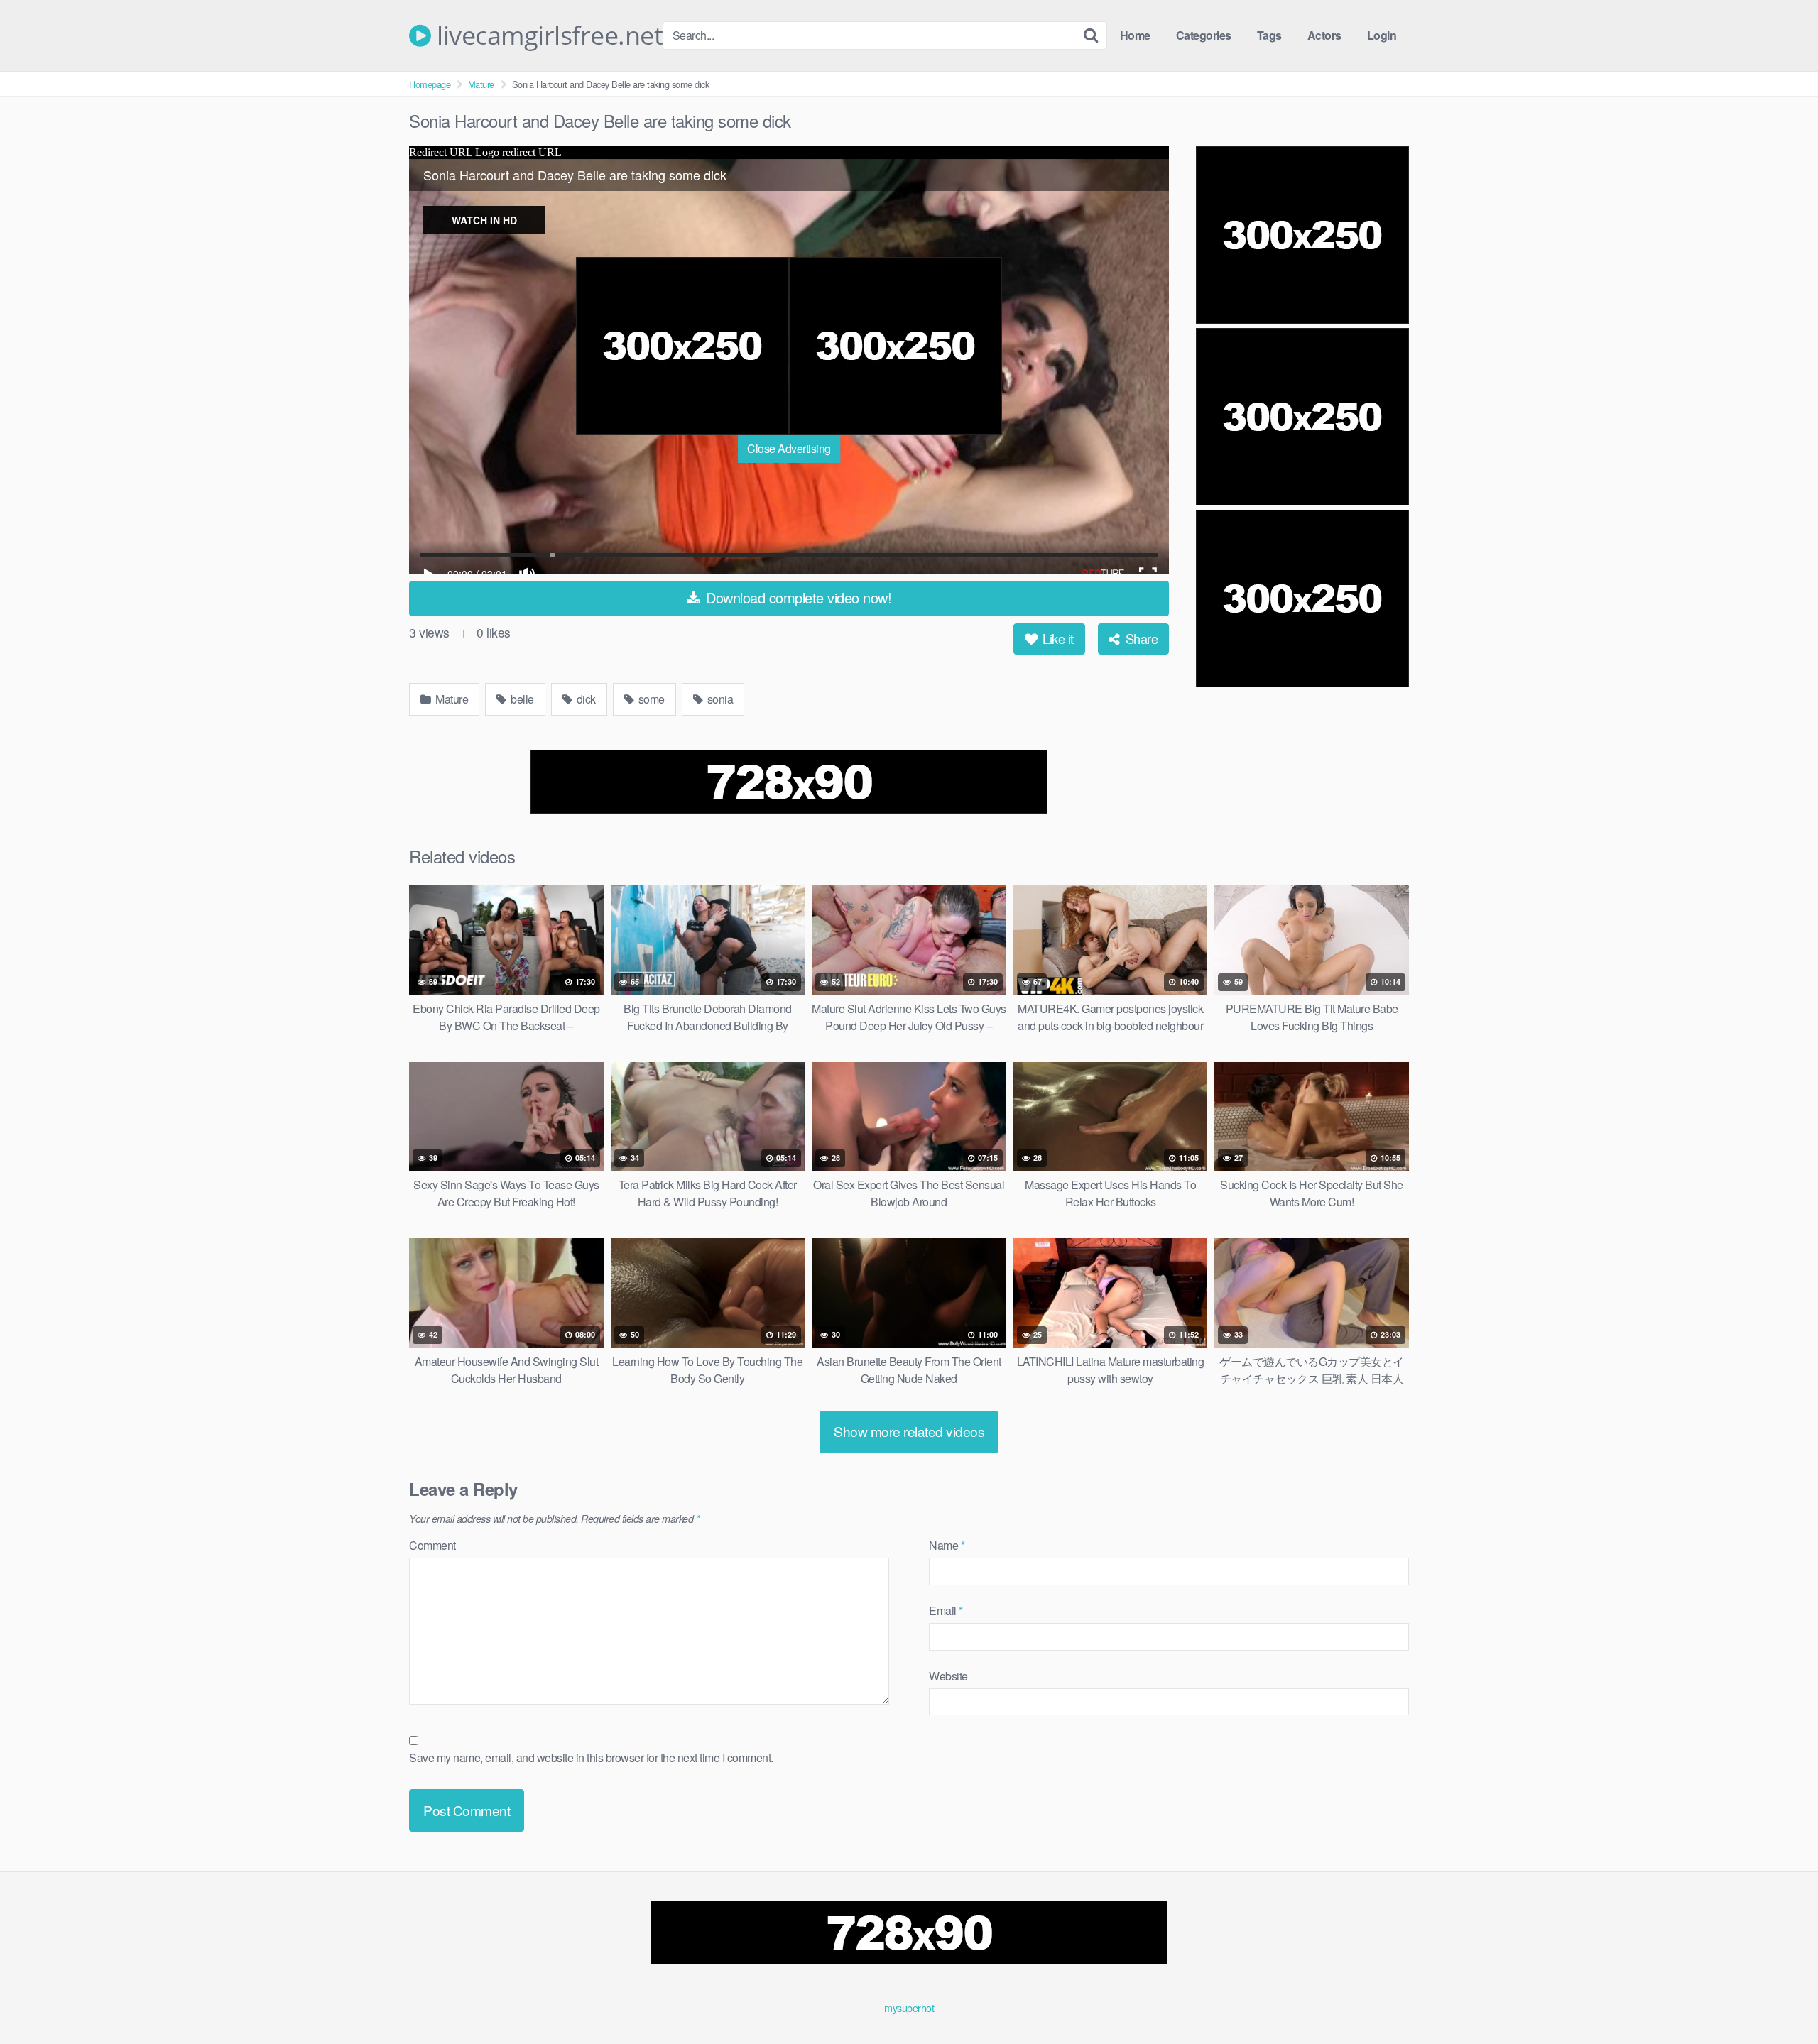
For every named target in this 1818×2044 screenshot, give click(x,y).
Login (1382, 35)
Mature (481, 84)
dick (585, 699)
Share (1140, 638)
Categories (1204, 35)
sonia (719, 699)
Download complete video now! (797, 597)
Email (946, 1611)
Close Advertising (789, 448)
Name (947, 1545)
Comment (432, 1545)
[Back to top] (1779, 1999)
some (650, 699)
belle (521, 699)
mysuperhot (909, 2007)
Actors (1324, 35)
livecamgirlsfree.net (547, 35)
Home (1135, 35)
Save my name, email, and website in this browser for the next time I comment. (591, 1758)
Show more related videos (909, 1431)
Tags (1269, 35)
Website (948, 1676)
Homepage (430, 84)
